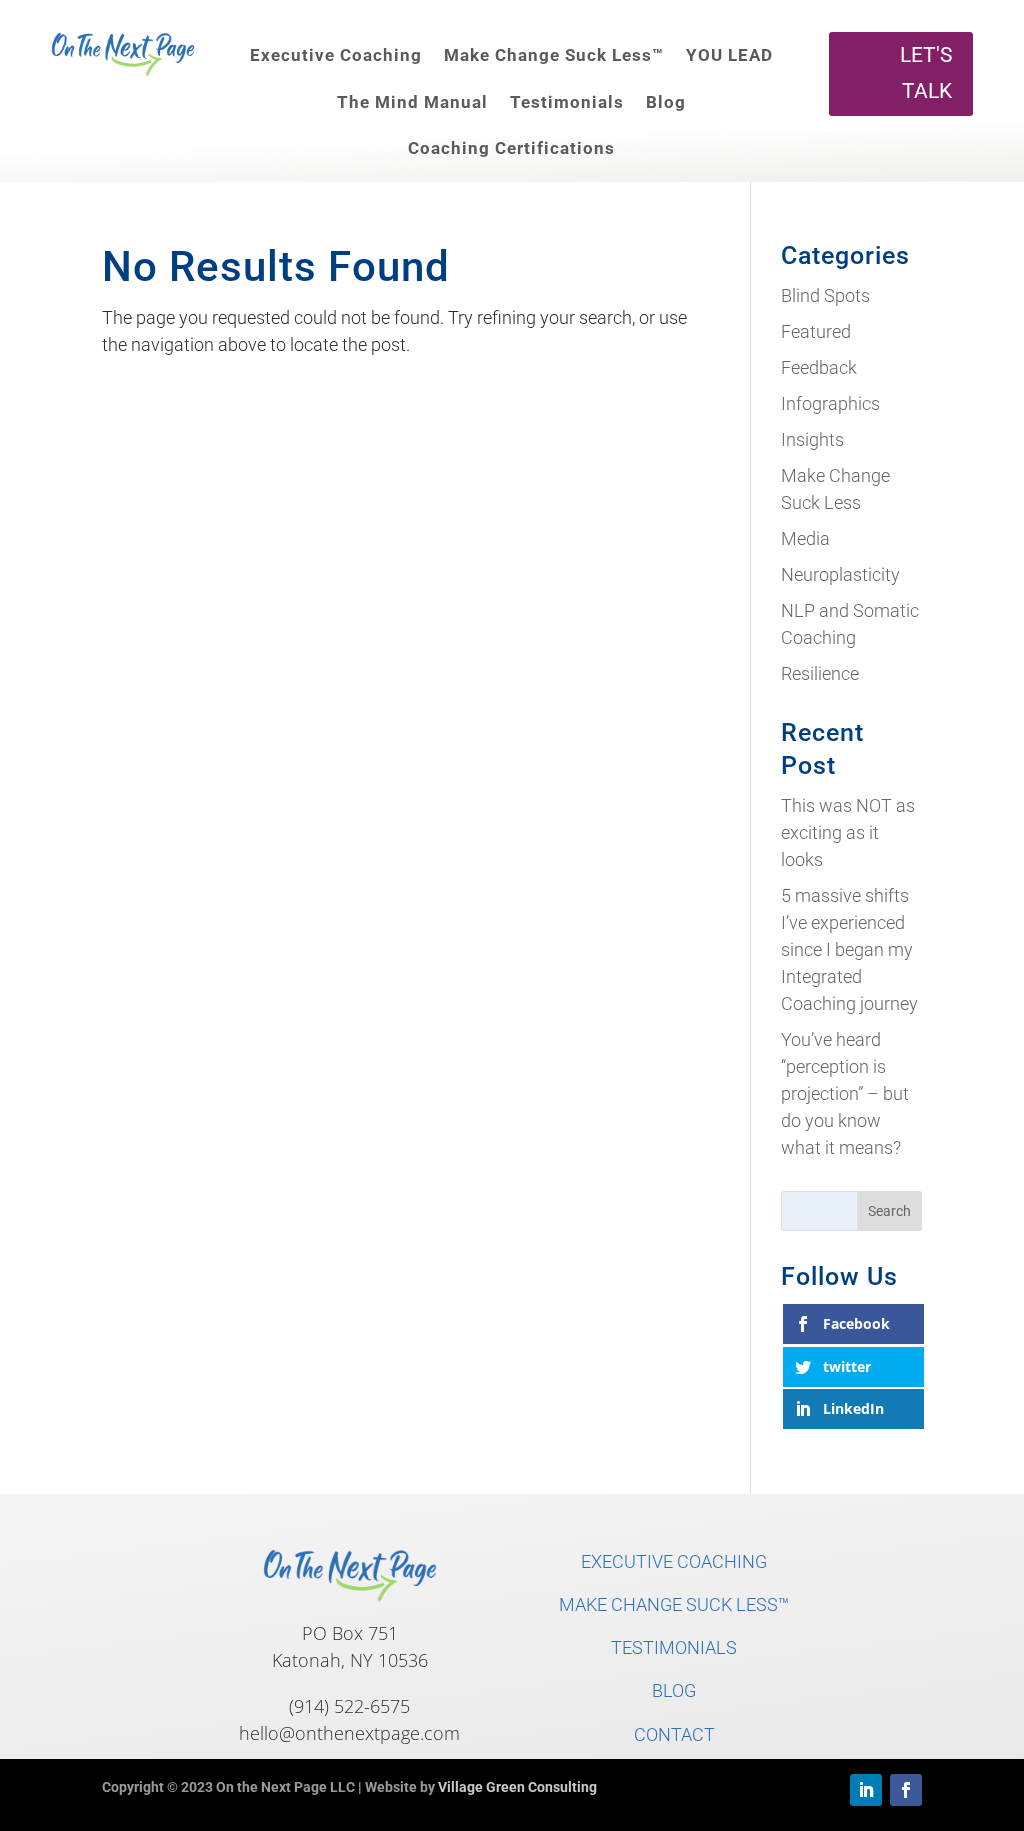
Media (805, 538)
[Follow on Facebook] (906, 1790)
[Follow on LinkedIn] (866, 1790)
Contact (674, 1734)
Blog (666, 102)
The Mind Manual (412, 102)
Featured (816, 331)
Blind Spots (825, 295)
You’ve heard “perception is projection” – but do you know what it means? (845, 1093)
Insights (812, 439)
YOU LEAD (729, 55)
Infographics (830, 403)
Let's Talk (926, 73)
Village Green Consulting (517, 1787)
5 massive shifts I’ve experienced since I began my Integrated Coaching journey (849, 949)
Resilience (820, 673)
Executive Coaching (336, 55)
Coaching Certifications (511, 148)
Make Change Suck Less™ (554, 55)
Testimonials (567, 102)
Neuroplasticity (840, 574)
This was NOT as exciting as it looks (848, 832)
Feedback (819, 367)
